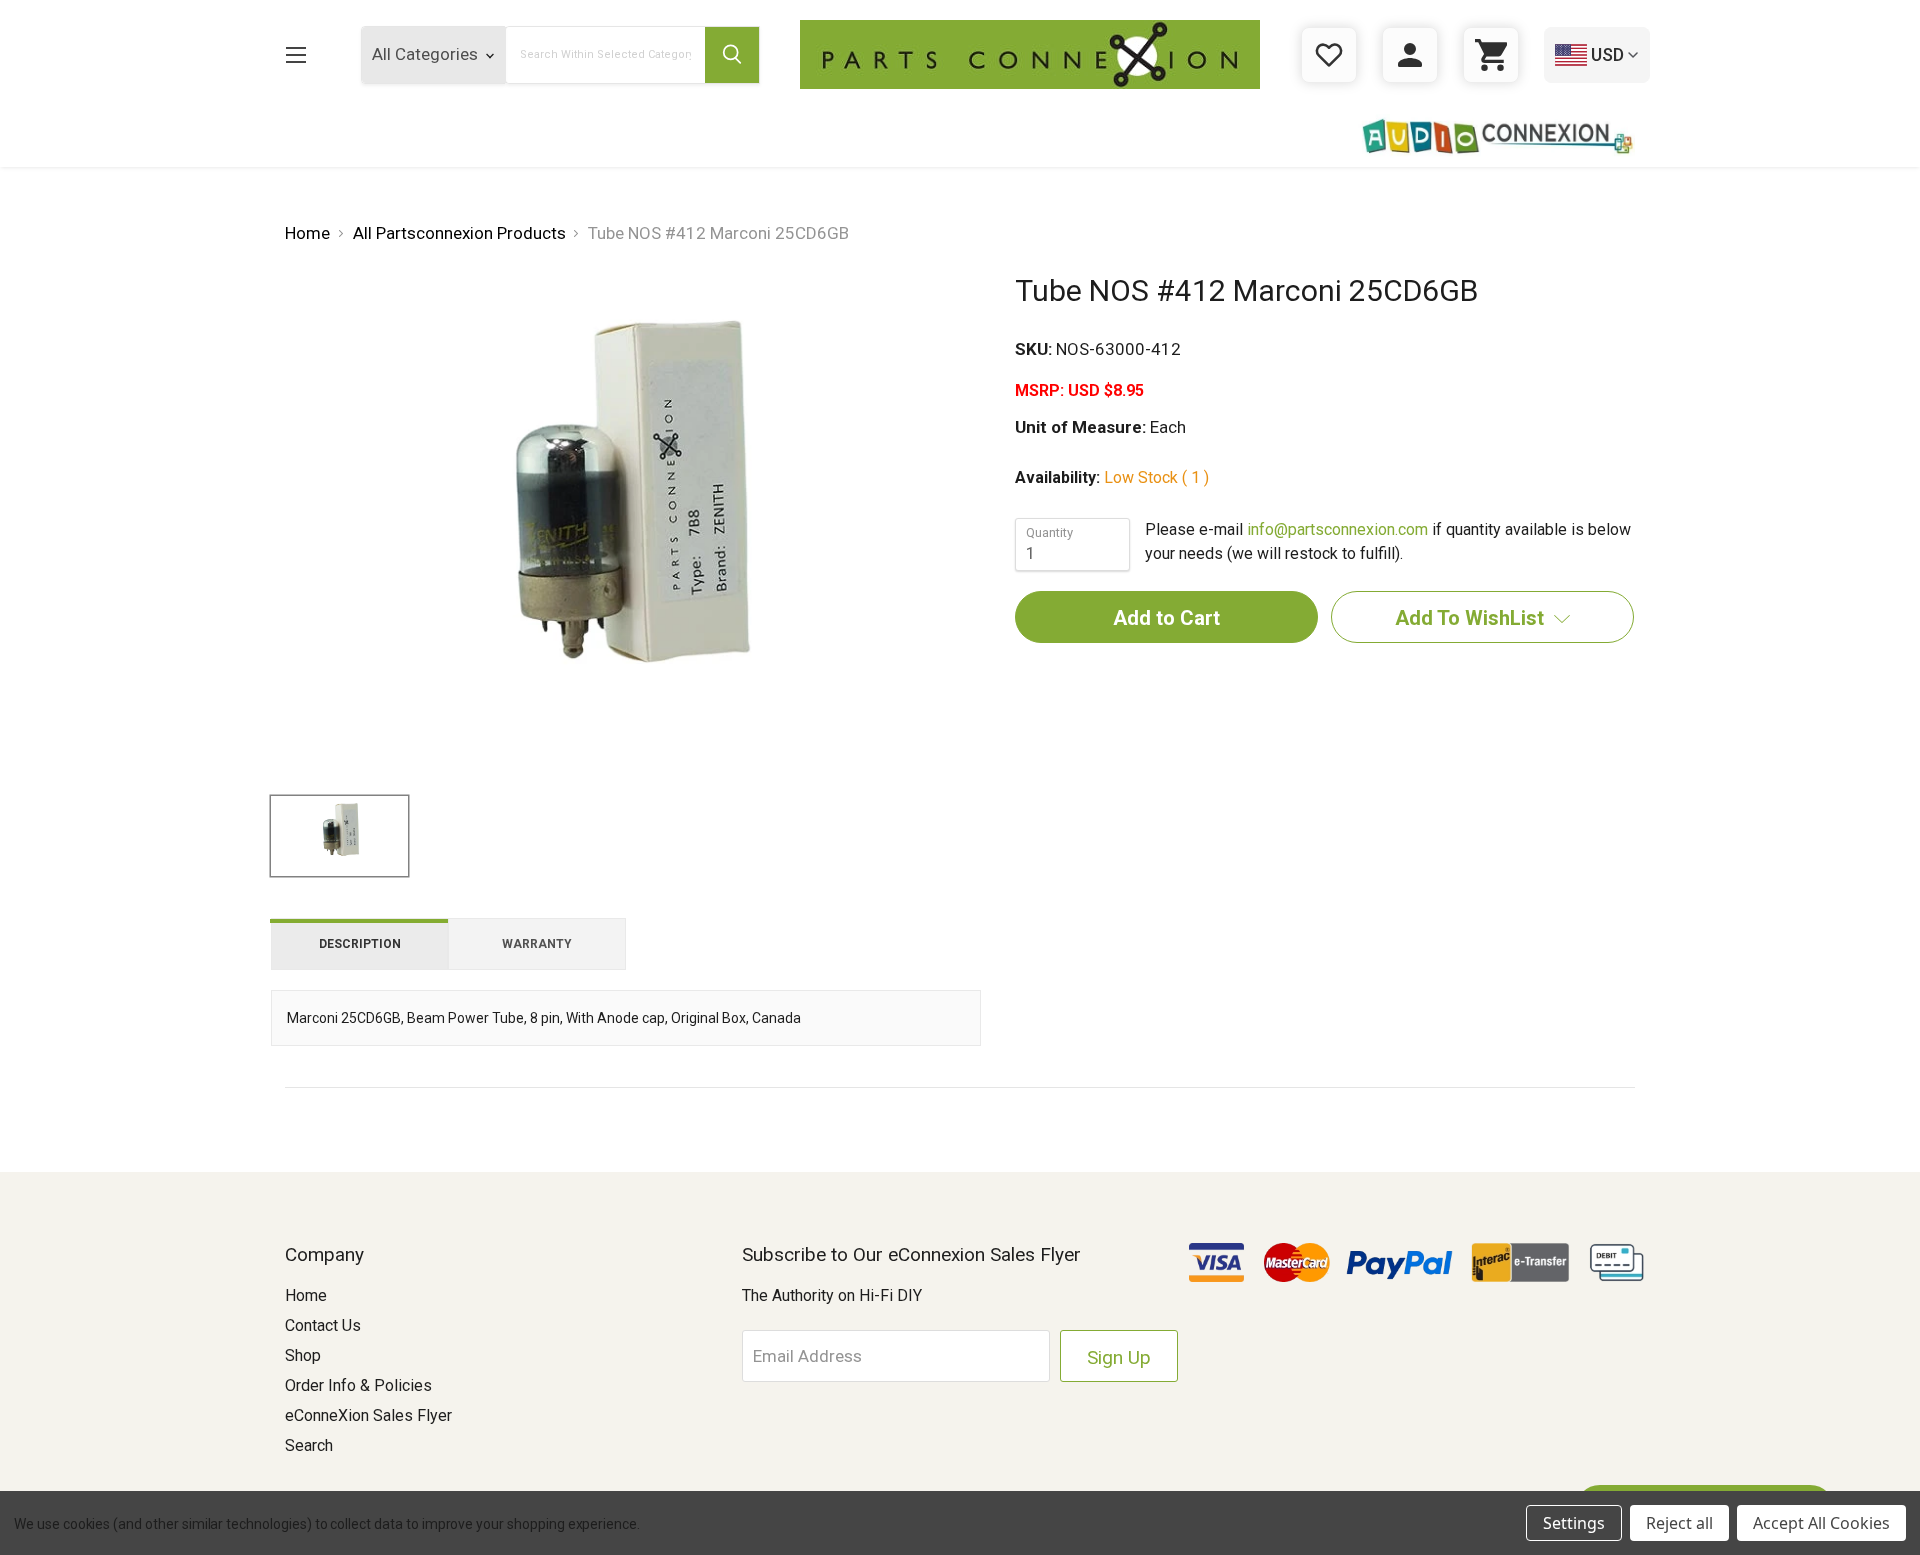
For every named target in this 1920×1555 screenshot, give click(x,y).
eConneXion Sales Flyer (368, 1415)
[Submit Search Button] (732, 55)
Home (306, 1295)
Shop (303, 1355)
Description (360, 944)
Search (309, 1445)
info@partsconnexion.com (1337, 529)
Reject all (1679, 1523)
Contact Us (323, 1325)
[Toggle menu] (295, 54)
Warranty (537, 944)
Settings (1574, 1523)
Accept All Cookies (1821, 1523)
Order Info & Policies (358, 1385)
